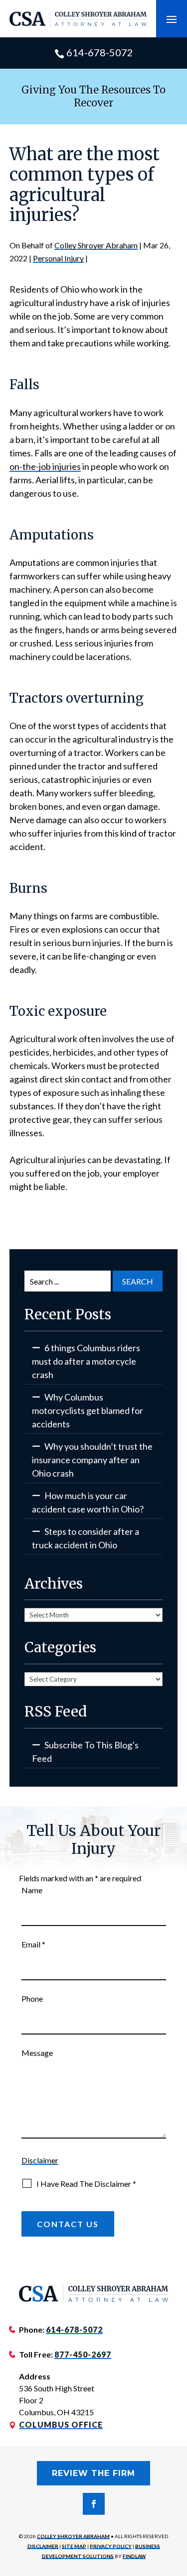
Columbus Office (61, 2424)
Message (37, 2053)
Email (33, 1944)
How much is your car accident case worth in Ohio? (88, 1502)
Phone (32, 1998)
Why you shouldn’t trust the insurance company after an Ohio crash (92, 1460)
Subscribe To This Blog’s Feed (85, 1752)
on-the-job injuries (45, 466)
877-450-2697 (83, 2354)
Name (32, 1890)
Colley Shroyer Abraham (96, 245)
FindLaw (134, 2556)
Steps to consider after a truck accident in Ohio (86, 1538)
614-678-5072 (100, 52)
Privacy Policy (111, 2546)
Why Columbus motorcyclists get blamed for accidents (88, 1410)
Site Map (74, 2546)
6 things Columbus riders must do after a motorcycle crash (86, 1361)
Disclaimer (40, 2160)
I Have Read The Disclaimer (86, 2184)
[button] (172, 19)
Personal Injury (58, 258)
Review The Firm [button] (93, 2473)
